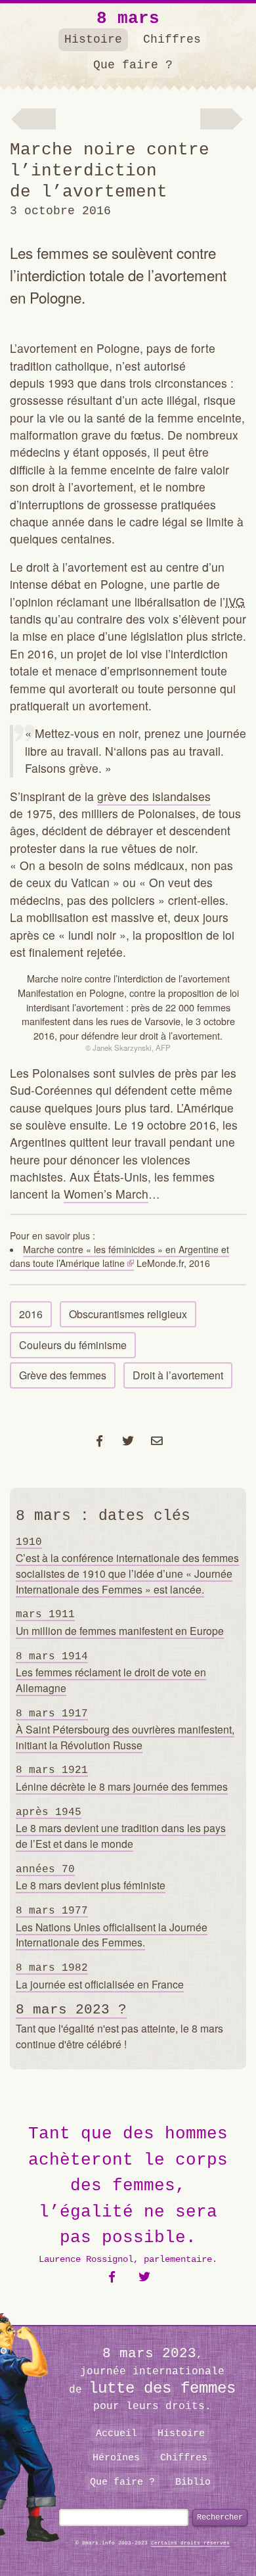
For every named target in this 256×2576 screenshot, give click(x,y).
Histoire (93, 39)
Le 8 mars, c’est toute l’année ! (33, 120)
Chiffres (172, 39)
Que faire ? (133, 65)
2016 (31, 1314)
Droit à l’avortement (178, 1375)
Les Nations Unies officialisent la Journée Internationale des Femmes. (112, 1927)
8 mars (128, 18)
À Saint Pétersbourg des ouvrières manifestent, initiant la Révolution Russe (125, 1730)
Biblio (193, 2482)
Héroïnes (116, 2458)
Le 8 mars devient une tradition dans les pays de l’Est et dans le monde (121, 1829)
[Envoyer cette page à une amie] (157, 1440)
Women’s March (106, 1194)
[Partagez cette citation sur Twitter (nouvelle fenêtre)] (145, 2277)
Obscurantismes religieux (128, 1314)
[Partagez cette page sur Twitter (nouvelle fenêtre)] (128, 1440)
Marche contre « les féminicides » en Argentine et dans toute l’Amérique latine (119, 1256)
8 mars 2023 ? (71, 2010)
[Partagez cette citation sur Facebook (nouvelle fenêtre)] (112, 2277)
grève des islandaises (154, 796)
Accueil (117, 2433)
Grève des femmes (63, 1375)
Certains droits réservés (190, 2543)
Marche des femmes (225, 120)
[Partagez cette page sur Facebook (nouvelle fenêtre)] (99, 1440)
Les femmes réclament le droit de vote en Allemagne (111, 1673)
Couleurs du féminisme (73, 1345)
